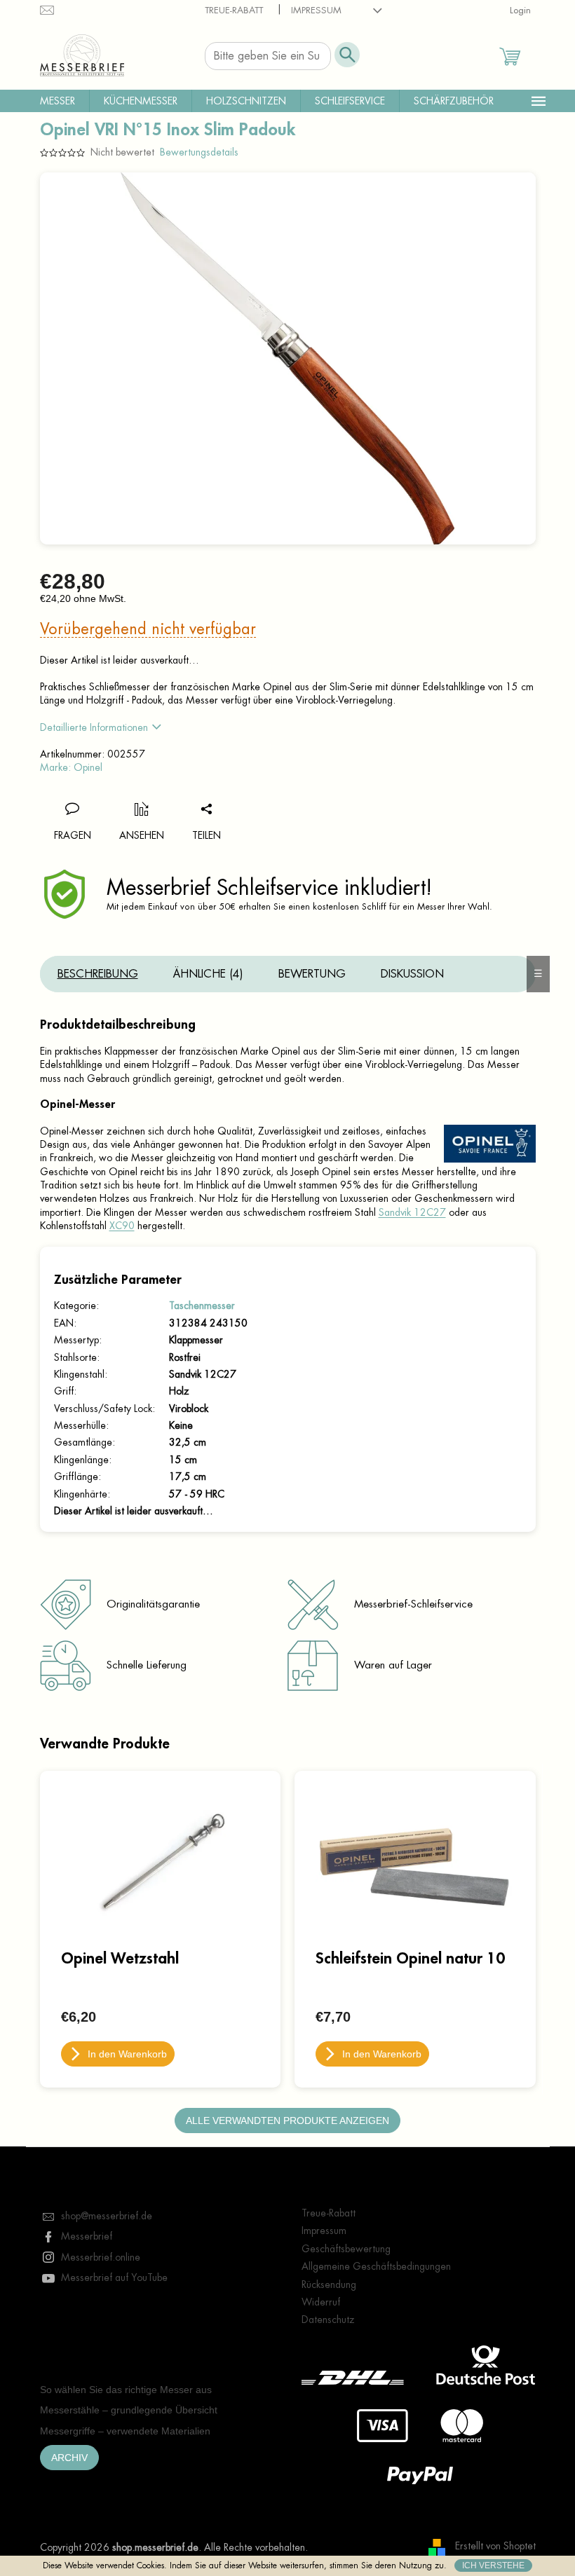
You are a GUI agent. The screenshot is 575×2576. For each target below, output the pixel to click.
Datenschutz (328, 2320)
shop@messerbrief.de (107, 2216)
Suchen (347, 55)
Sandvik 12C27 (412, 1212)
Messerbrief (87, 2236)
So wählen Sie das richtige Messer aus (126, 2390)
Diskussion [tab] (412, 974)
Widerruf (321, 2302)
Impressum (316, 10)
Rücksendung (329, 2284)
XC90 (122, 1226)
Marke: (71, 767)
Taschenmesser (202, 1306)
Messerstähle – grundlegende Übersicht (129, 2410)
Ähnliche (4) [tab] (208, 974)
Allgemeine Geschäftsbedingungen (376, 2266)
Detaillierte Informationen (94, 727)
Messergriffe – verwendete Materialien (125, 2431)
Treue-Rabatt (234, 10)
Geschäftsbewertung (346, 2249)
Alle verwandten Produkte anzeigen (287, 2121)
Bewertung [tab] (312, 974)
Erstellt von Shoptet (495, 2547)
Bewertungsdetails (199, 152)
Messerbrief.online (101, 2257)
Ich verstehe (493, 2565)
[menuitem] (57, 101)
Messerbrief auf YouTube (114, 2277)
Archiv (69, 2458)
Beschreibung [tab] (98, 974)
